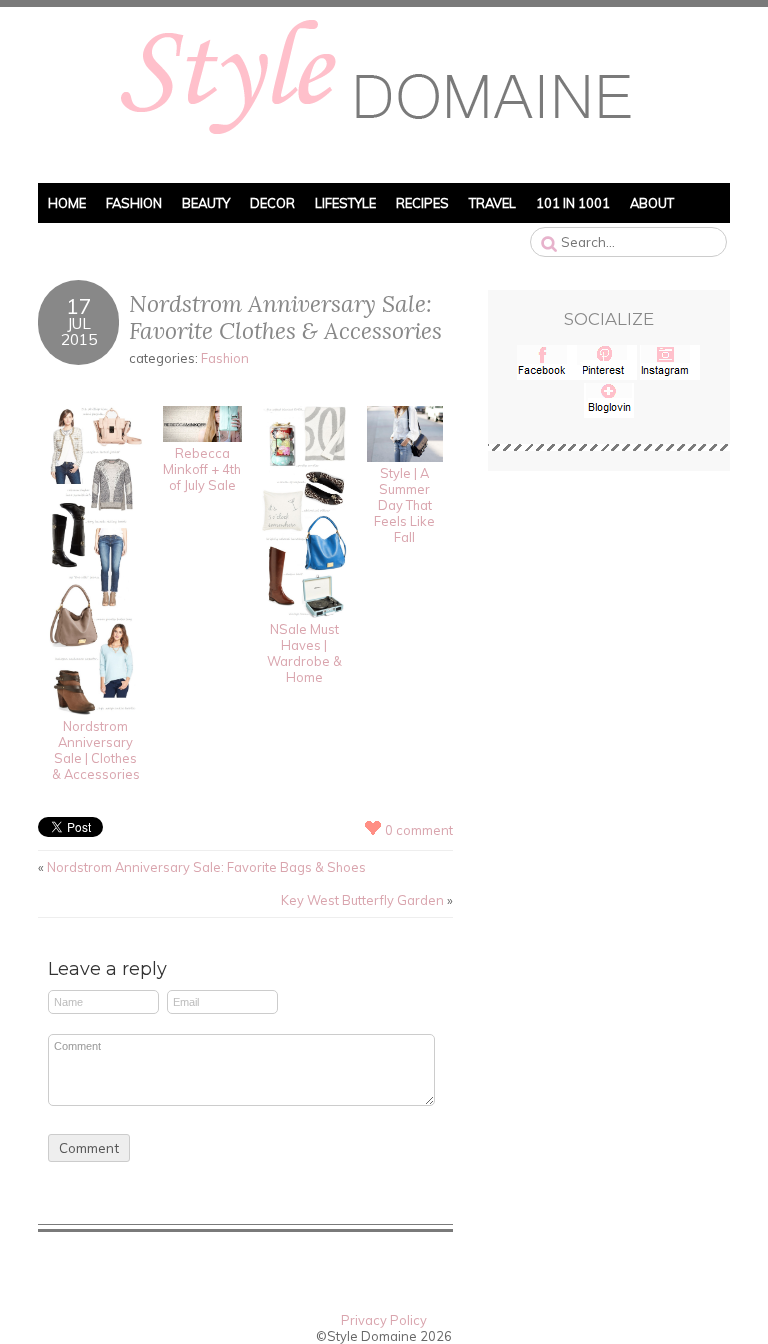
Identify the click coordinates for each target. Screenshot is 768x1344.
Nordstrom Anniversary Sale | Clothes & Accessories (96, 750)
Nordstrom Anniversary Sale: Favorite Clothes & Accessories (285, 317)
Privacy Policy (384, 1320)
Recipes (422, 203)
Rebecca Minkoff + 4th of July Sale (202, 469)
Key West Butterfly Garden (362, 900)
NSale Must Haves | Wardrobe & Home (304, 653)
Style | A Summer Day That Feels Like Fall (404, 505)
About (652, 203)
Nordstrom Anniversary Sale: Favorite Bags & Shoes (206, 867)
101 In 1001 (573, 203)
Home (67, 203)
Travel (492, 203)
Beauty (206, 203)
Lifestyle (345, 203)
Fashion (134, 203)
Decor (272, 203)
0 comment (419, 830)
